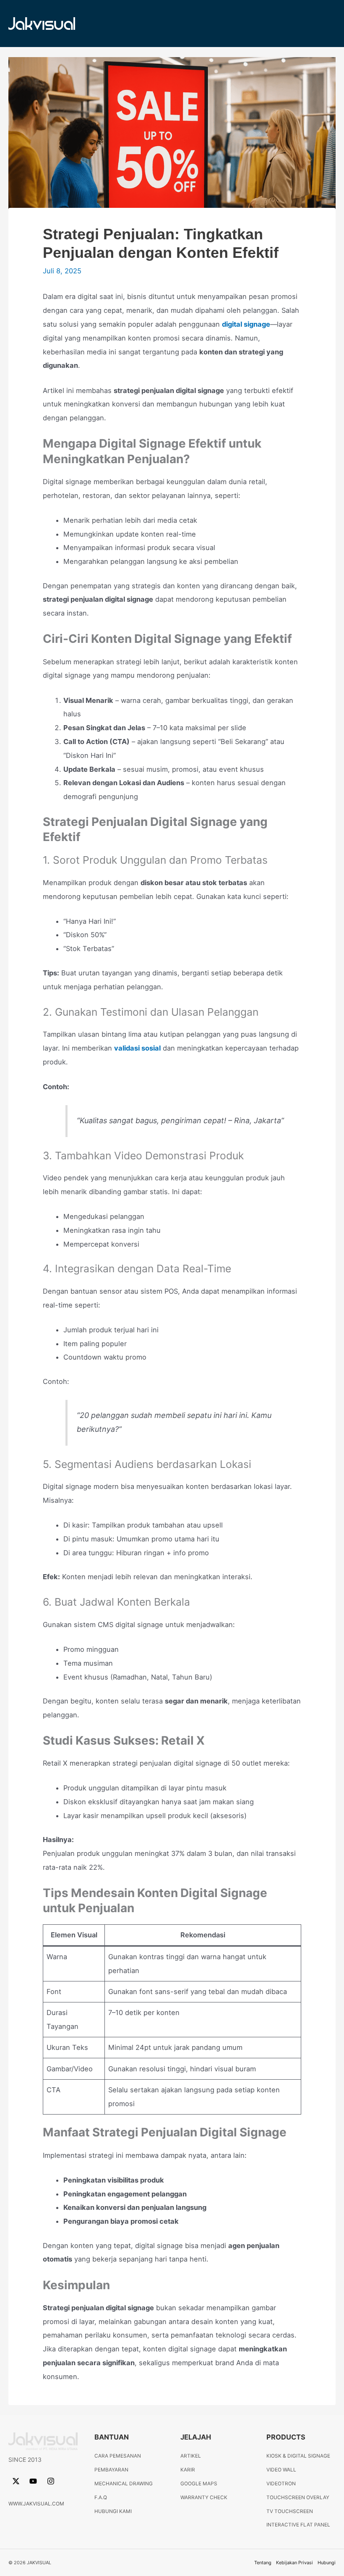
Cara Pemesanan (118, 2456)
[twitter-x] (17, 2481)
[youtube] (34, 2481)
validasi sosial (137, 1048)
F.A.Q (101, 2497)
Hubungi (327, 2563)
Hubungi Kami (113, 2511)
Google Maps (199, 2484)
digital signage (246, 324)
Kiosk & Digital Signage (298, 2456)
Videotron (281, 2484)
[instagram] (52, 2481)
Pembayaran (111, 2470)
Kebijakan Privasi (294, 2563)
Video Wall (281, 2470)
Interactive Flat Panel (298, 2525)
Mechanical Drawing (124, 2484)
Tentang (263, 2563)
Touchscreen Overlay (298, 2497)
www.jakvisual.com (36, 2504)
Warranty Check (204, 2497)
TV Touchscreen (290, 2511)
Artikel (191, 2456)
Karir (188, 2470)
